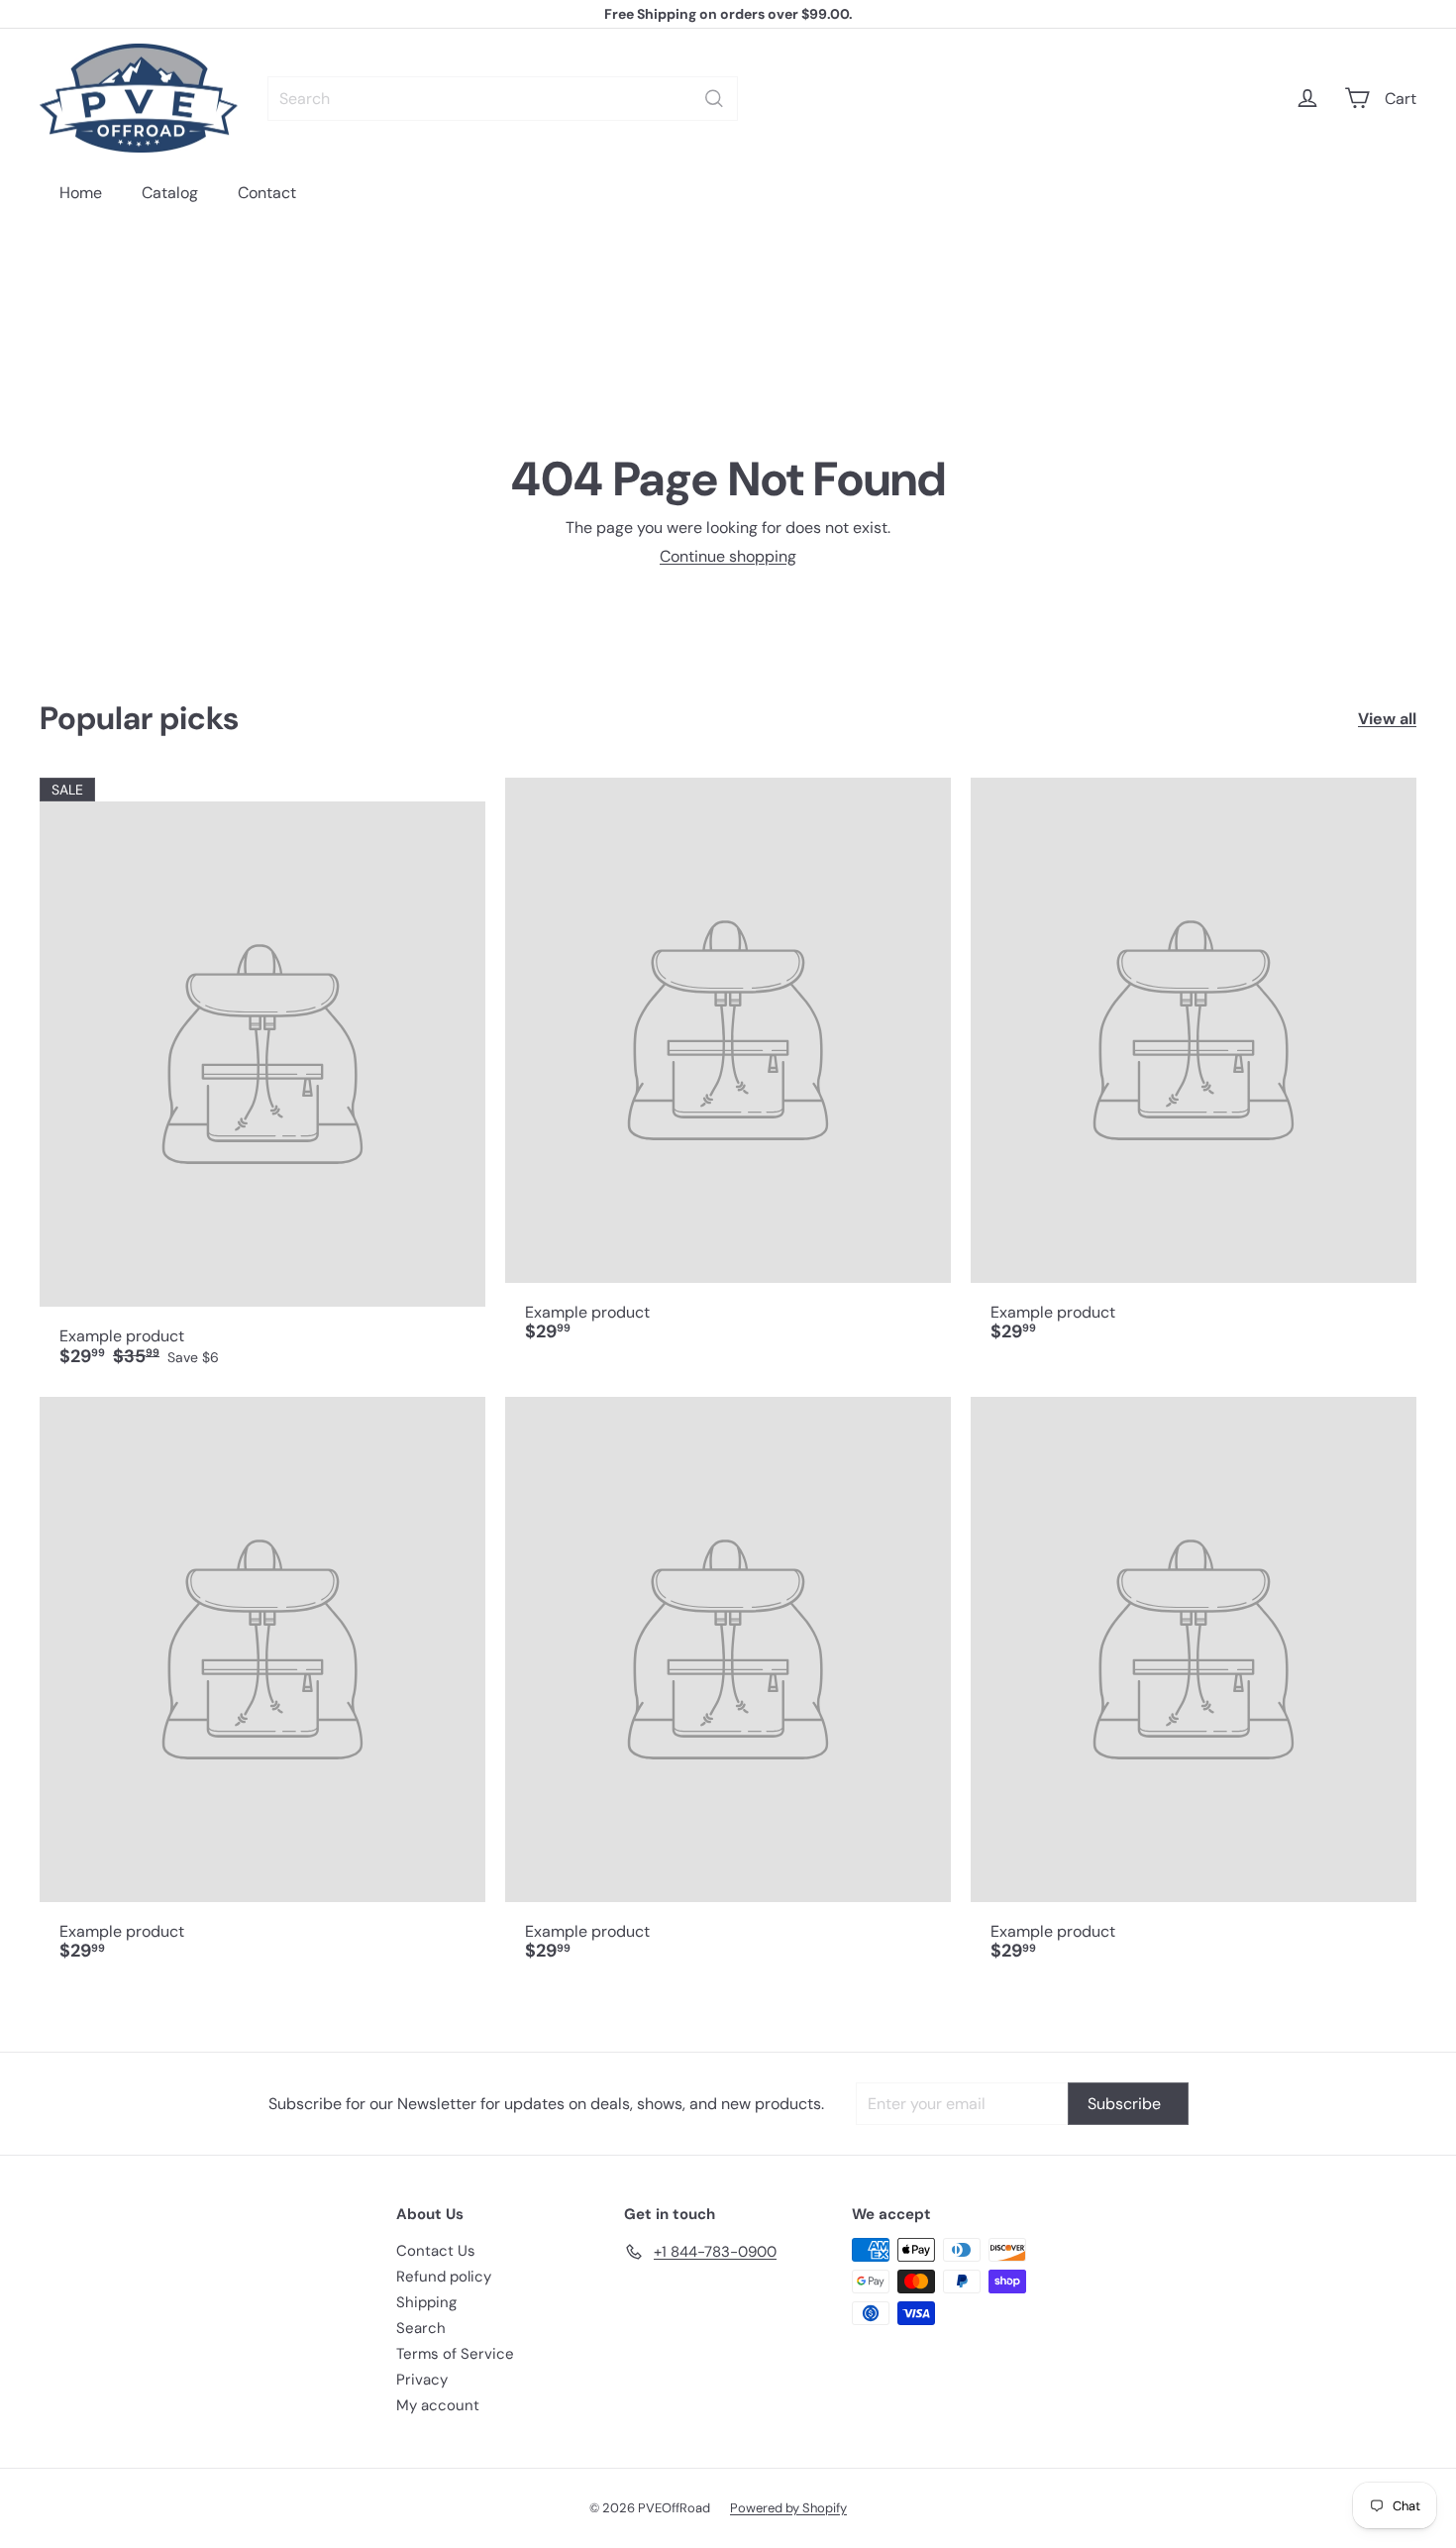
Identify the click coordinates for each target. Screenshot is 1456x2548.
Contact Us (436, 2251)
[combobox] (503, 99)
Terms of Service (455, 2354)
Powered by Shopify (788, 2508)
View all (1387, 719)
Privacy (422, 2380)
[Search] (714, 99)
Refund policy (444, 2277)
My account (438, 2405)
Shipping (426, 2302)
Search (421, 2328)
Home (81, 193)
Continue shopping (728, 556)
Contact (267, 193)
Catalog (170, 193)
